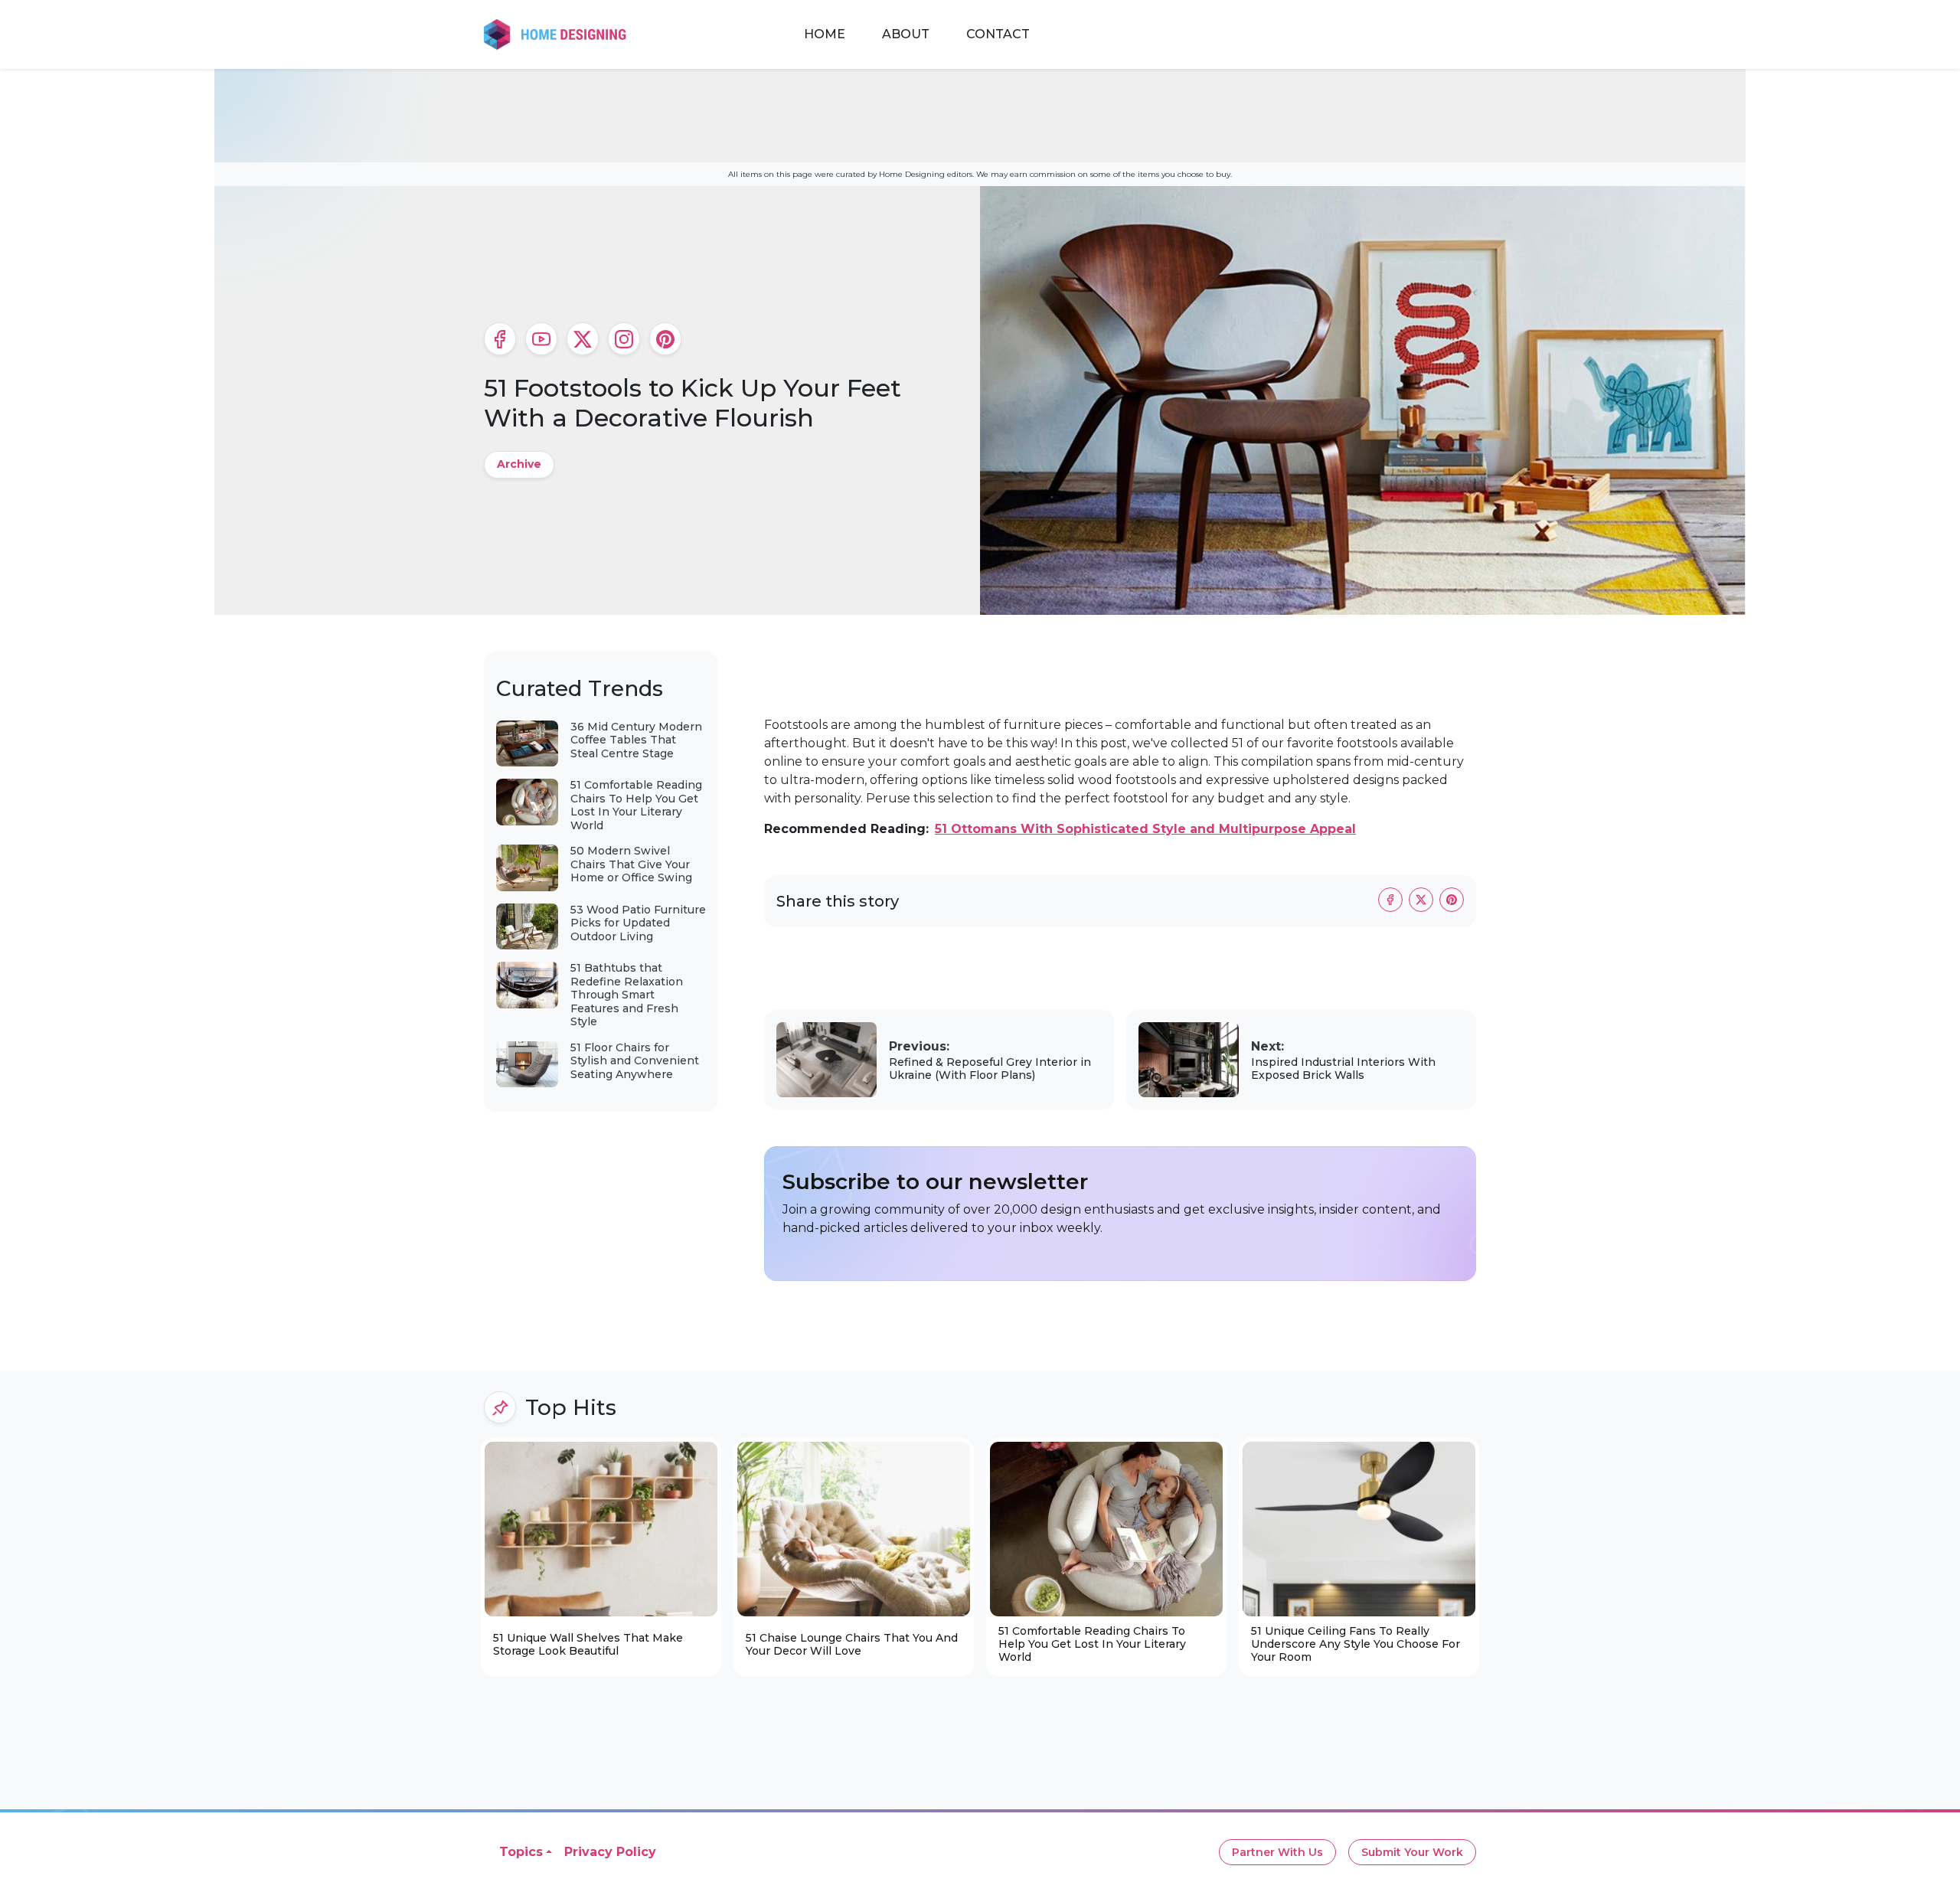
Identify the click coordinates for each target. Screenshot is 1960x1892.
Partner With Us (1277, 1852)
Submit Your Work (1412, 1852)
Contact (998, 34)
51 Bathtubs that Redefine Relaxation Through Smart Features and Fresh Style (627, 995)
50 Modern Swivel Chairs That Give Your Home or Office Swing (631, 864)
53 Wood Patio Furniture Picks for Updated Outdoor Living (638, 923)
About (906, 34)
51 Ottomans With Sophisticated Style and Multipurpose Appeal (1145, 829)
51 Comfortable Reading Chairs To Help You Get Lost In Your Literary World (636, 805)
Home (825, 34)
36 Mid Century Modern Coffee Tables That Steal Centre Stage (636, 740)
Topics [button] (521, 1852)
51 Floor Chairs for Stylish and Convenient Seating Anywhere (635, 1061)
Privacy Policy (610, 1852)
